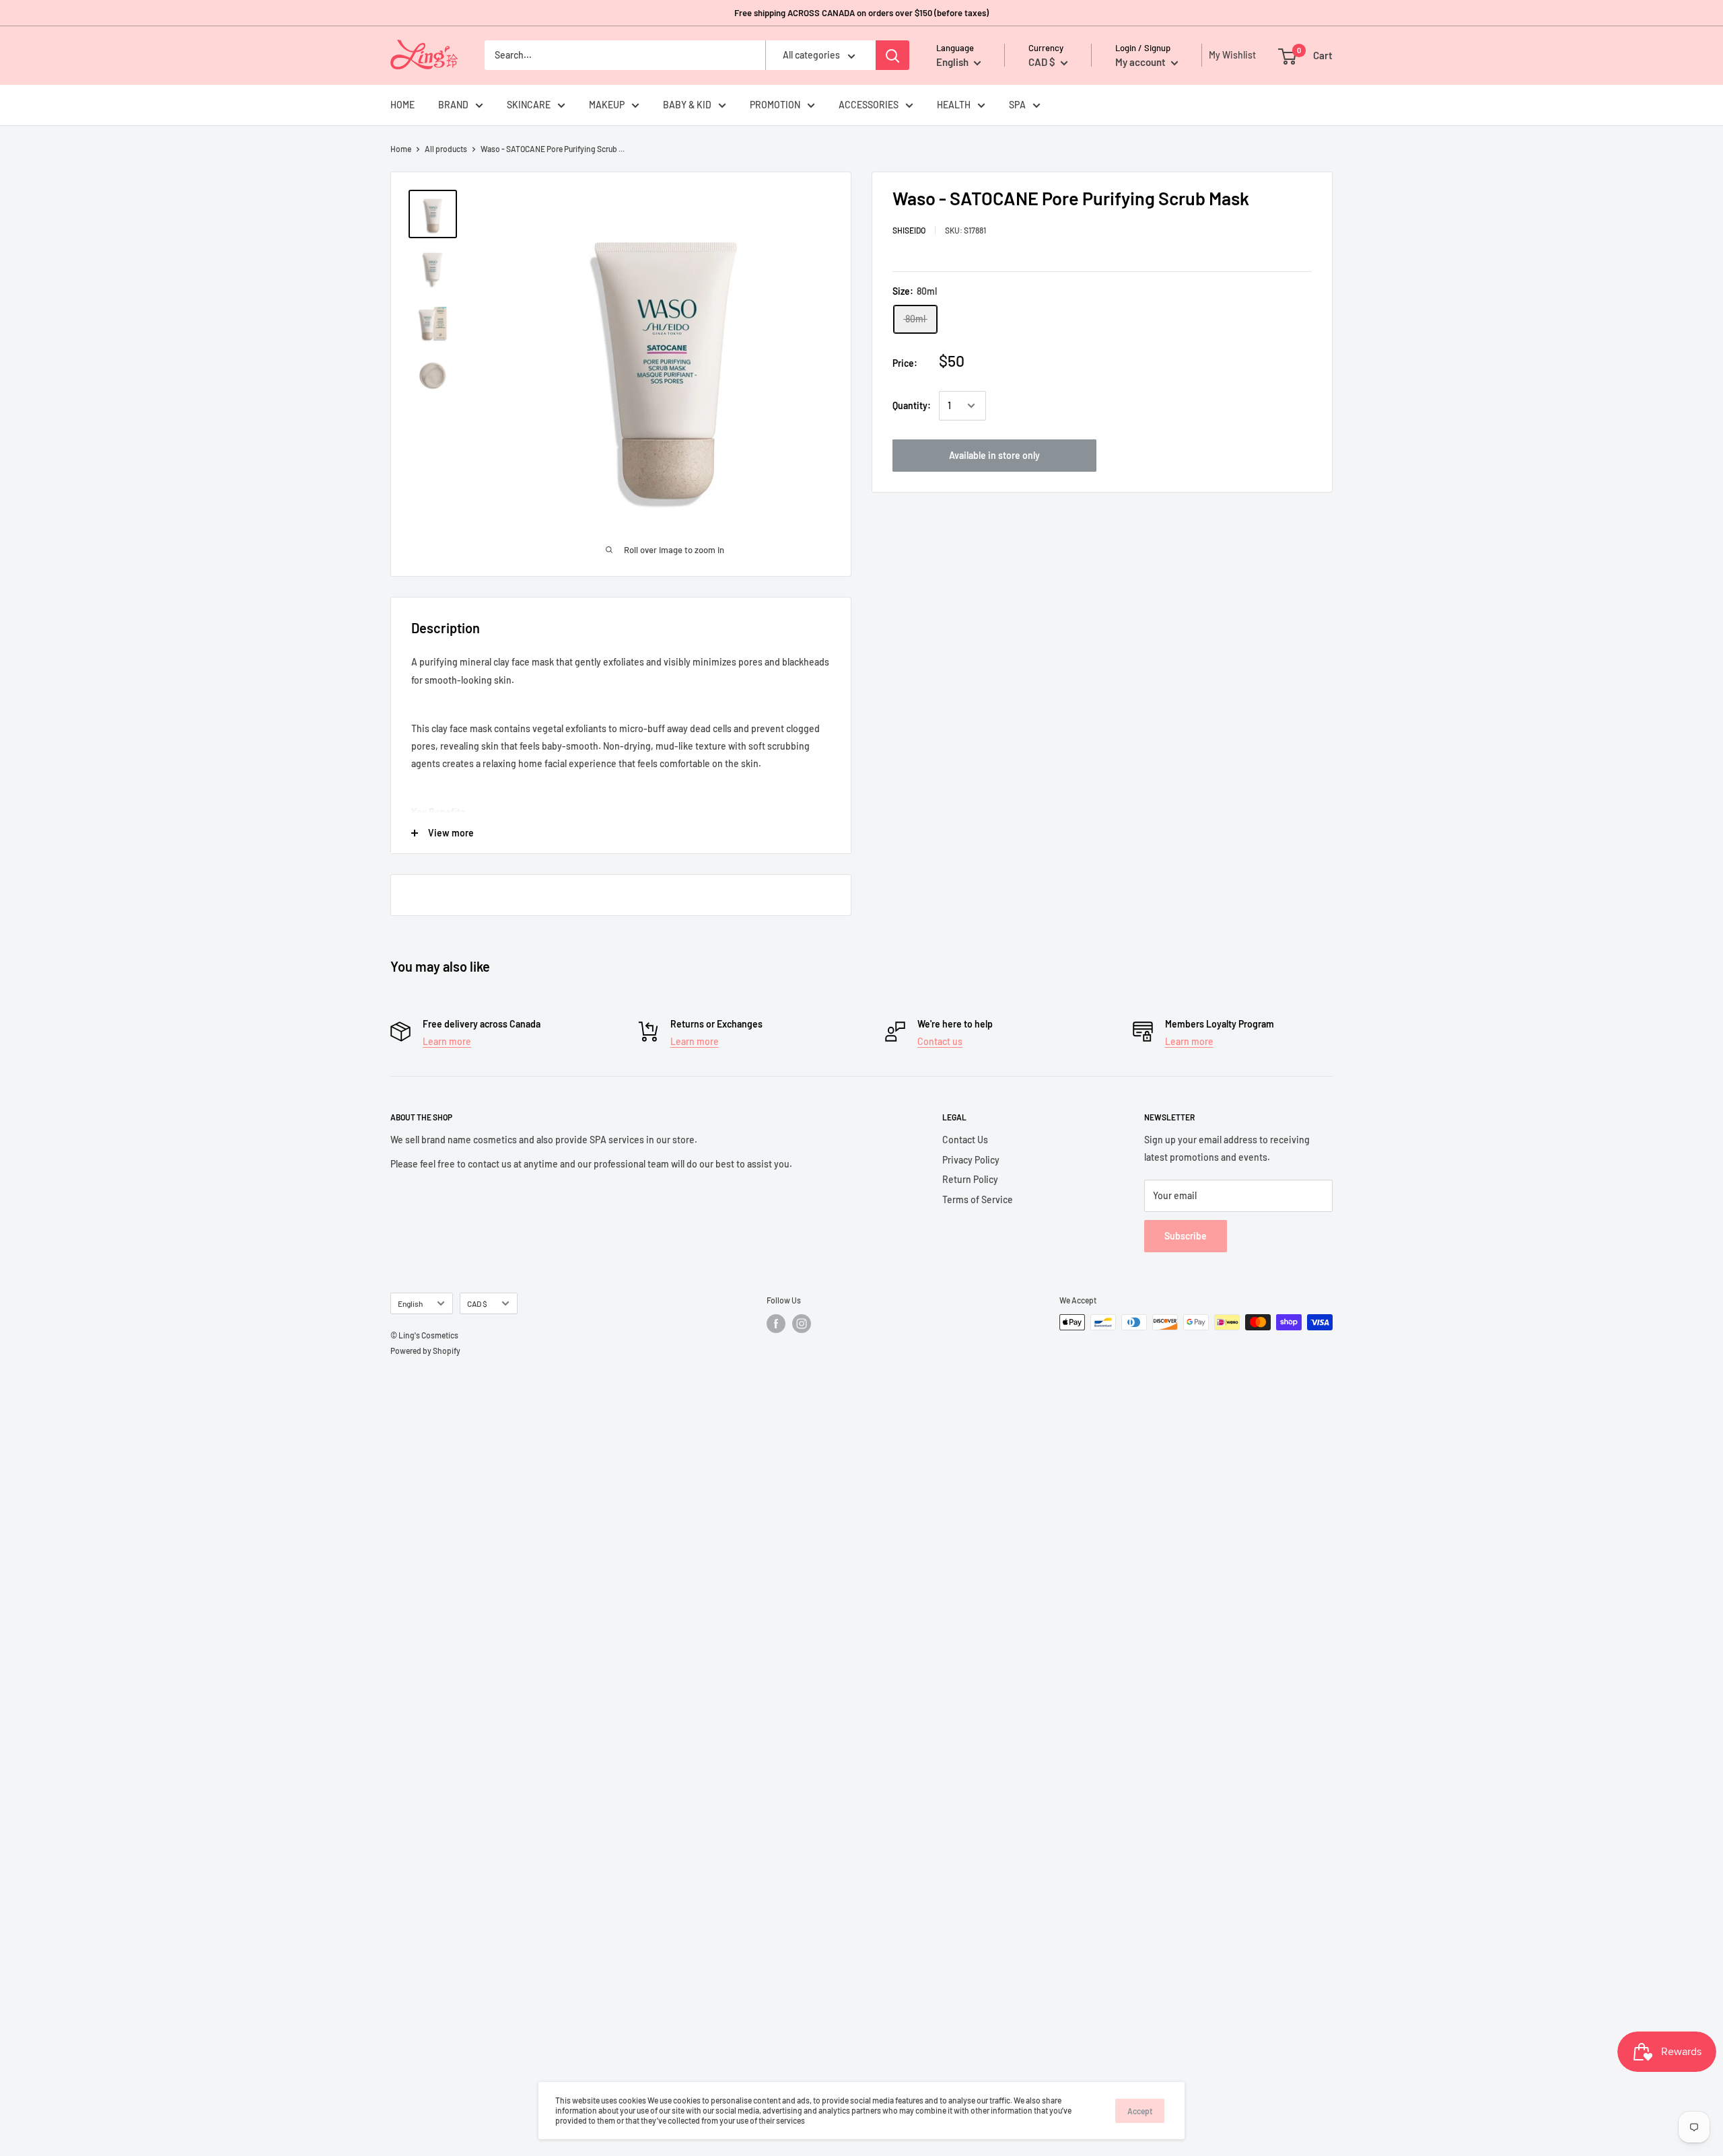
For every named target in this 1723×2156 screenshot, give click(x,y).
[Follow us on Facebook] (776, 1324)
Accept (1140, 2111)
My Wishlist (1229, 55)
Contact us (940, 1041)
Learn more (447, 1041)
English (410, 1303)
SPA (1017, 105)
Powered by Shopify (425, 1351)
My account (1141, 62)
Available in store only (994, 455)
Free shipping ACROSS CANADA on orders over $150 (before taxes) (861, 13)
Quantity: (912, 405)
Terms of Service (978, 1199)
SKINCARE (529, 105)
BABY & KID (687, 105)
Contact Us (965, 1140)
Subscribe (1186, 1236)
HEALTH (954, 105)
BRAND (453, 105)
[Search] (892, 55)
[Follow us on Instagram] (802, 1324)
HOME (402, 105)
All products (446, 149)
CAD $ (477, 1303)
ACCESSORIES (869, 105)
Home (401, 149)
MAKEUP (607, 105)
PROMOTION (775, 105)
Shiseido (909, 230)
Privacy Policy (971, 1160)
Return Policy (970, 1179)
